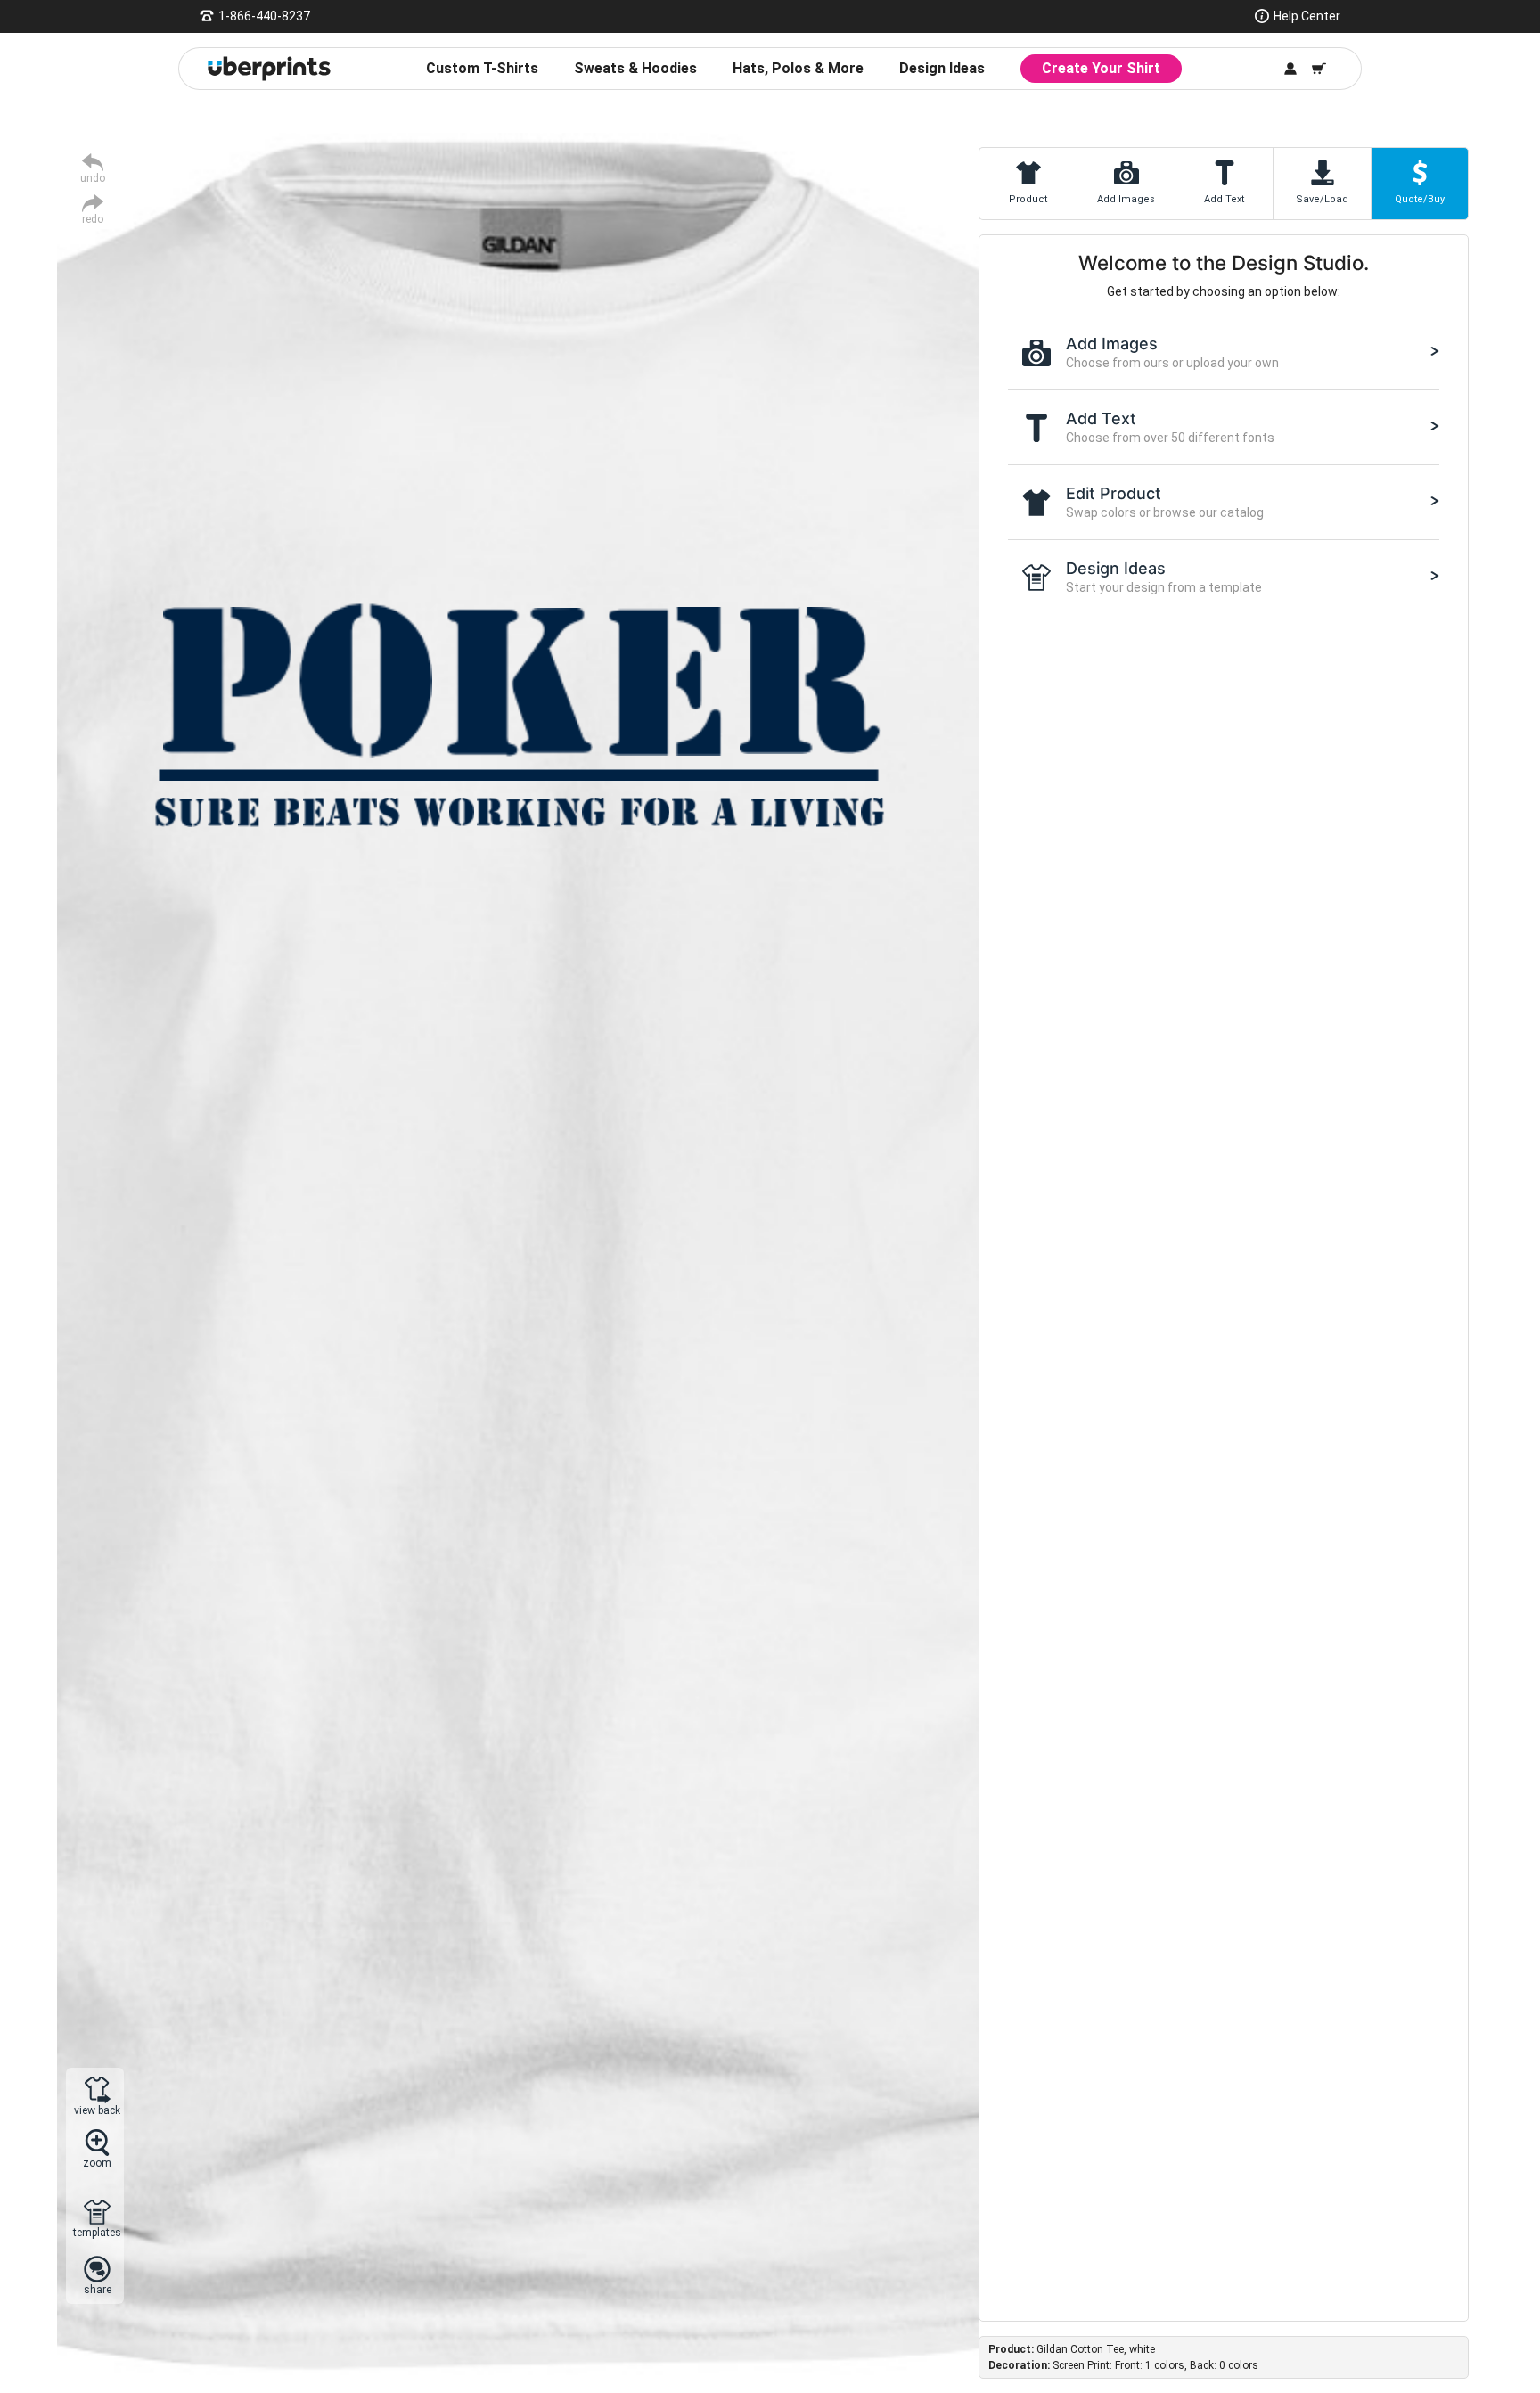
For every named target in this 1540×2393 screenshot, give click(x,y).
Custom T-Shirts (482, 68)
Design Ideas (942, 68)
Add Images (1126, 199)
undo (93, 178)
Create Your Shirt (1101, 68)
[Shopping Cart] (1319, 69)
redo (93, 219)
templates (97, 2232)
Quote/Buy (1420, 199)
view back (97, 2110)
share (98, 2289)
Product (1028, 199)
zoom (97, 2163)
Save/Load (1322, 199)
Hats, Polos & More (798, 68)
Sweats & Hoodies (635, 68)
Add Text (1224, 199)
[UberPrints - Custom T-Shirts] (269, 69)
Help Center (1307, 16)
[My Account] (1290, 69)
